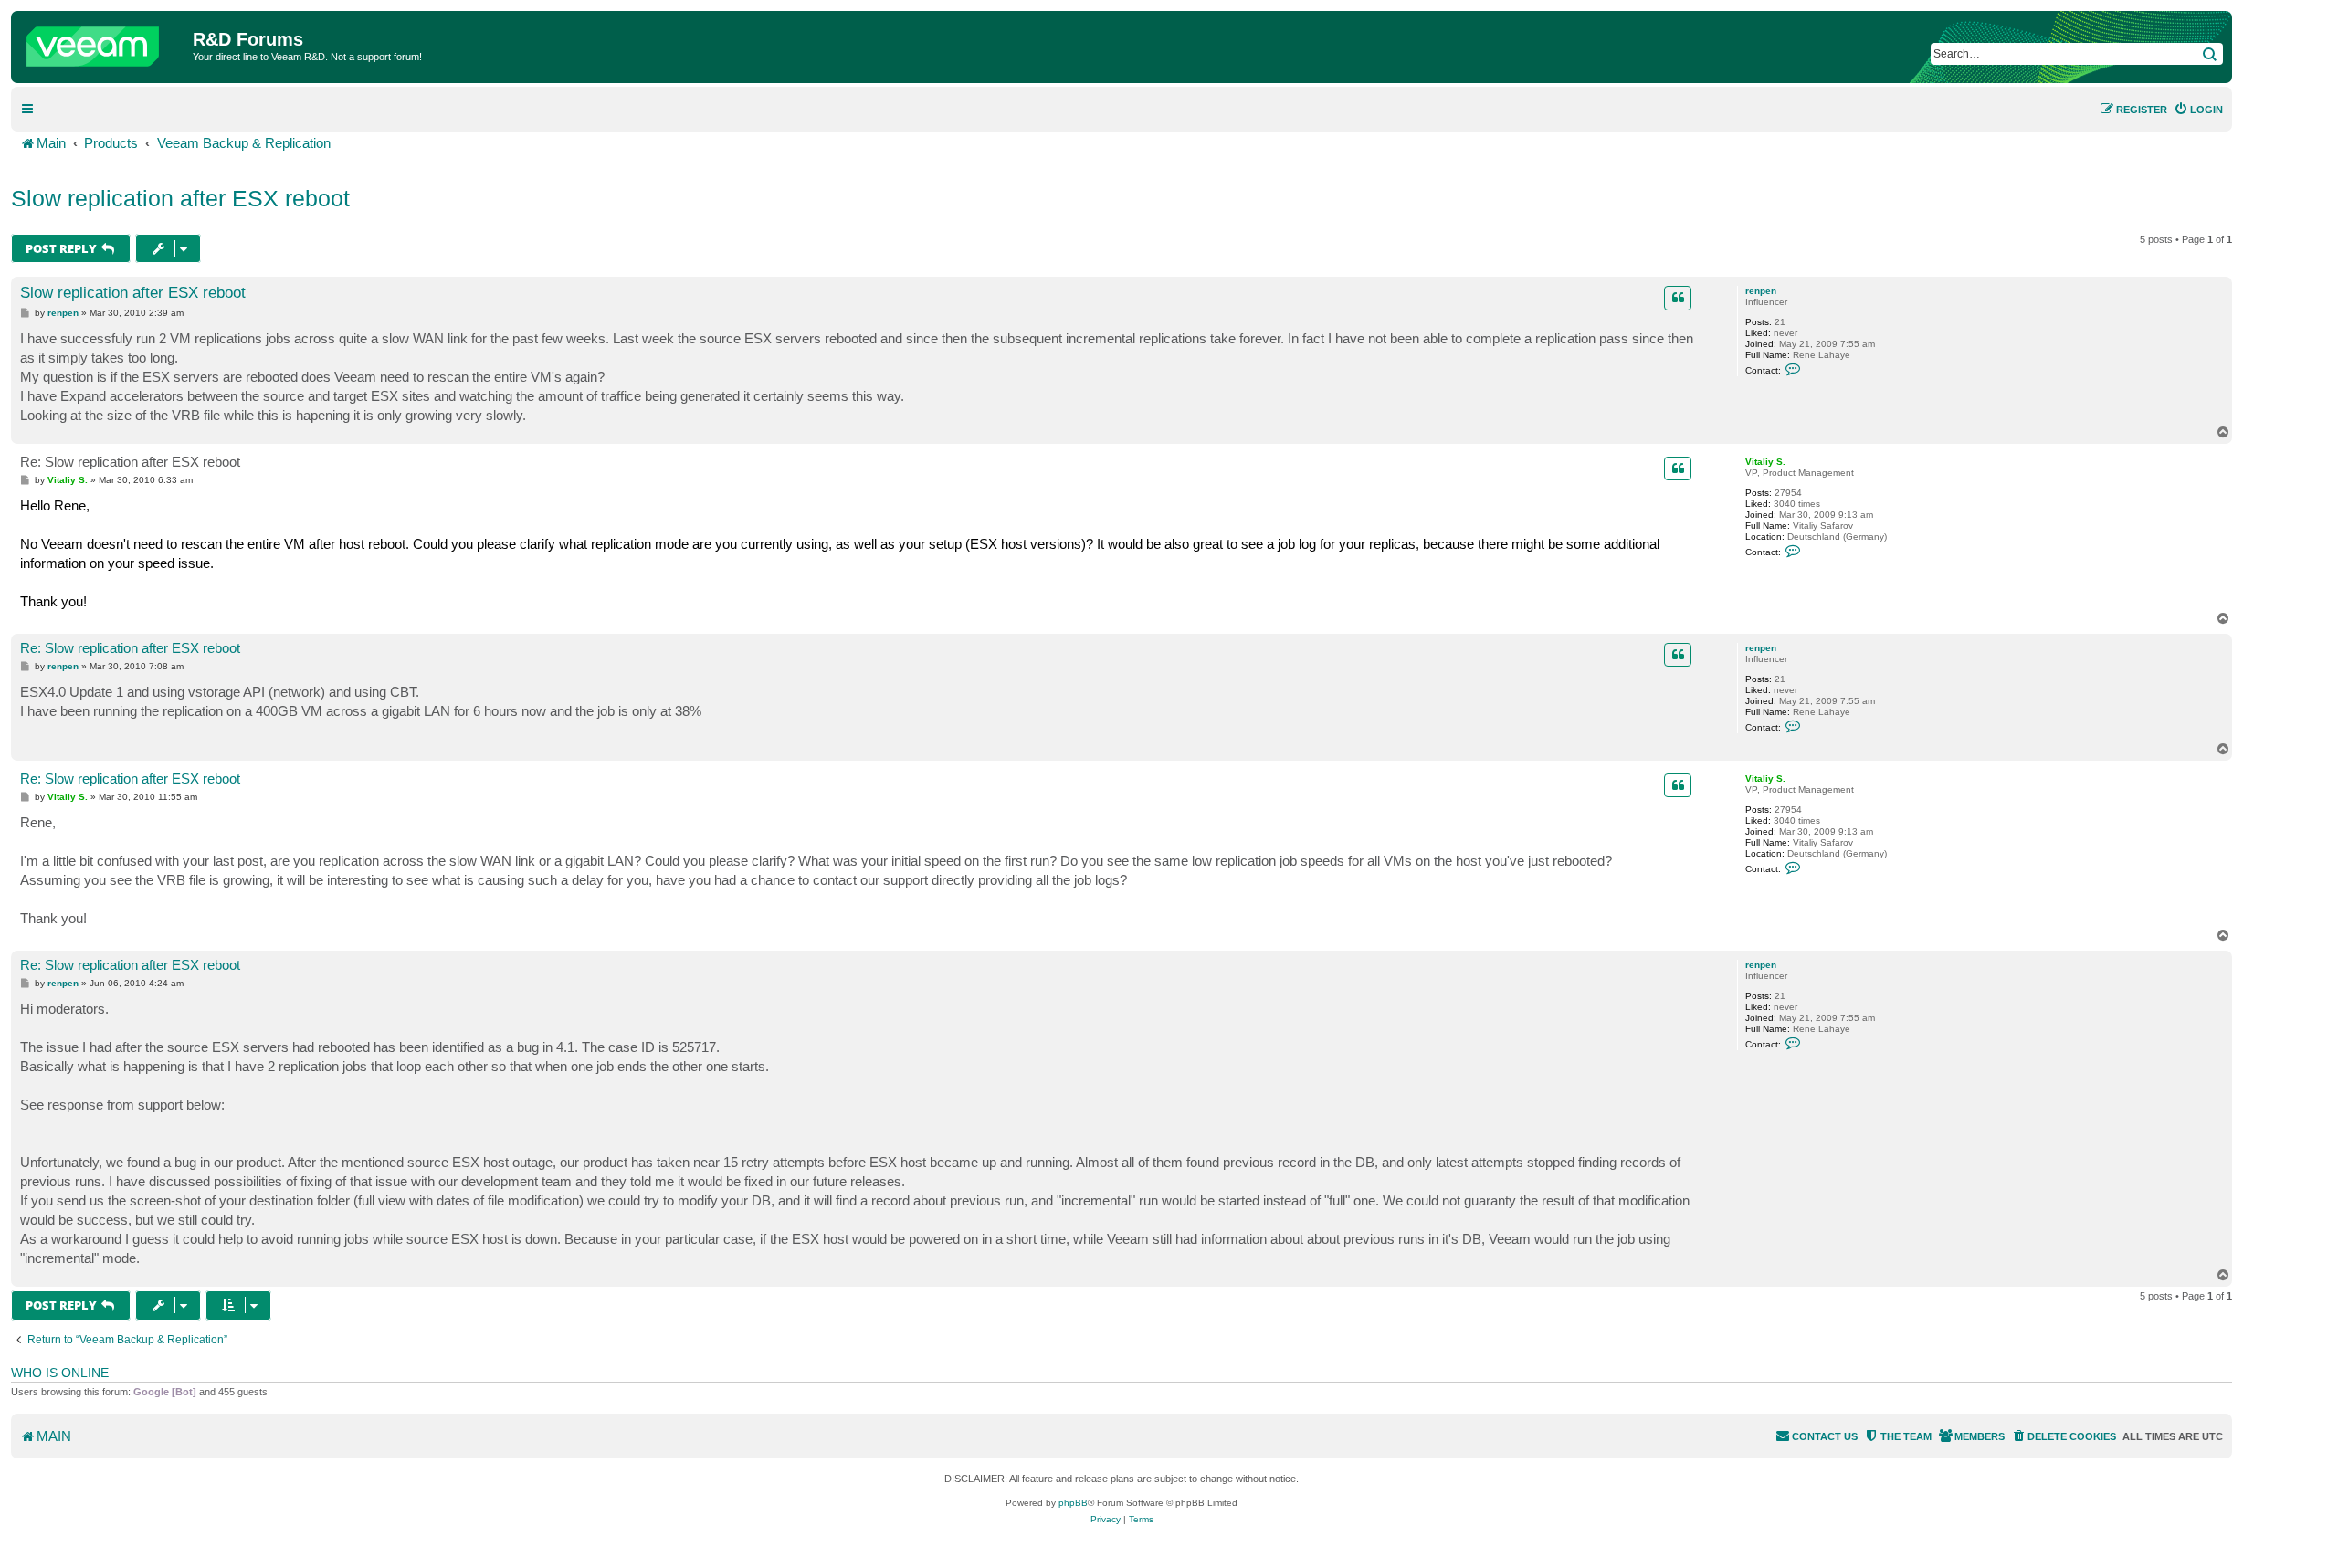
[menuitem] (2198, 110)
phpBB (1073, 1503)
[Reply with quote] (1678, 298)
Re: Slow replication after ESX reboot (130, 462)
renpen (1761, 291)
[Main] (104, 42)
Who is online (60, 1373)
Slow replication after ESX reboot (180, 198)
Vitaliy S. (1765, 462)
